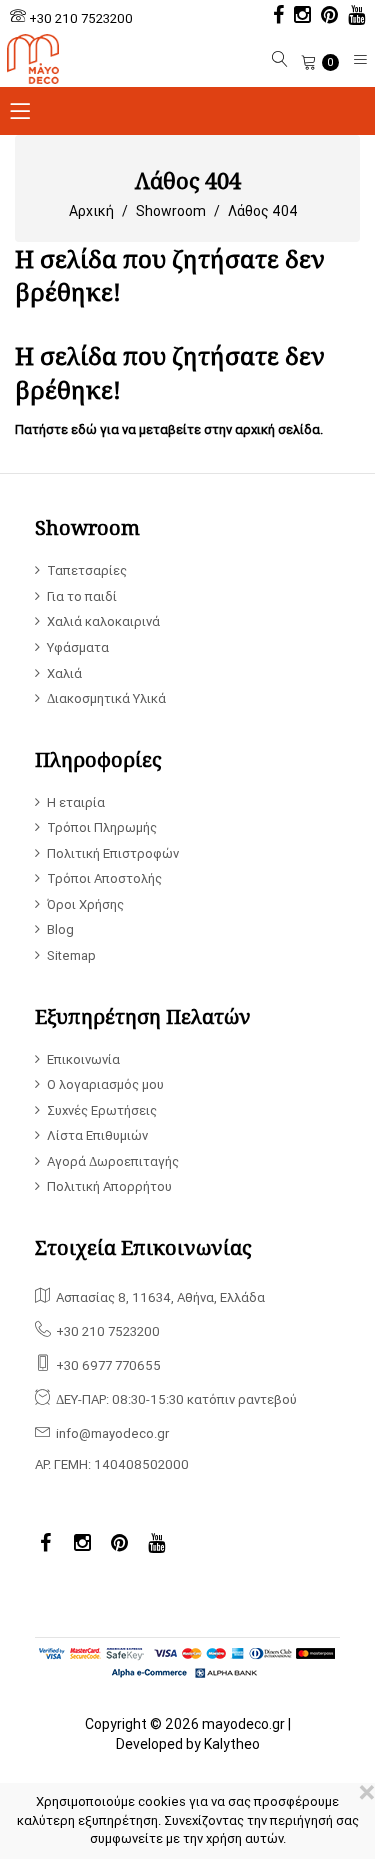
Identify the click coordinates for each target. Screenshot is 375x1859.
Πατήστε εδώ (56, 429)
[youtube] (351, 17)
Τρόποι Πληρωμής (102, 827)
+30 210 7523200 (81, 18)
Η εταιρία (76, 802)
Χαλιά (64, 673)
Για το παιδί (82, 596)
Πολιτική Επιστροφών (113, 853)
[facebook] (273, 17)
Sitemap (71, 955)
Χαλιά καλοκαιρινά (103, 621)
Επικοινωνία (83, 1059)
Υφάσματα (78, 647)
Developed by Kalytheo (188, 1744)
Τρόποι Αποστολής (104, 878)
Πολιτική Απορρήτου (109, 1186)
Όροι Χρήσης (85, 904)
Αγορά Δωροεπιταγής (113, 1161)
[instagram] (297, 17)
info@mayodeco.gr (112, 1433)
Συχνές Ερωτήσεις (102, 1110)
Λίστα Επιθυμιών (97, 1135)
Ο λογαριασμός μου (105, 1084)
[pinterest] (324, 17)
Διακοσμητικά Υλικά (106, 698)
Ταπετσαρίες (87, 570)
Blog (60, 929)
